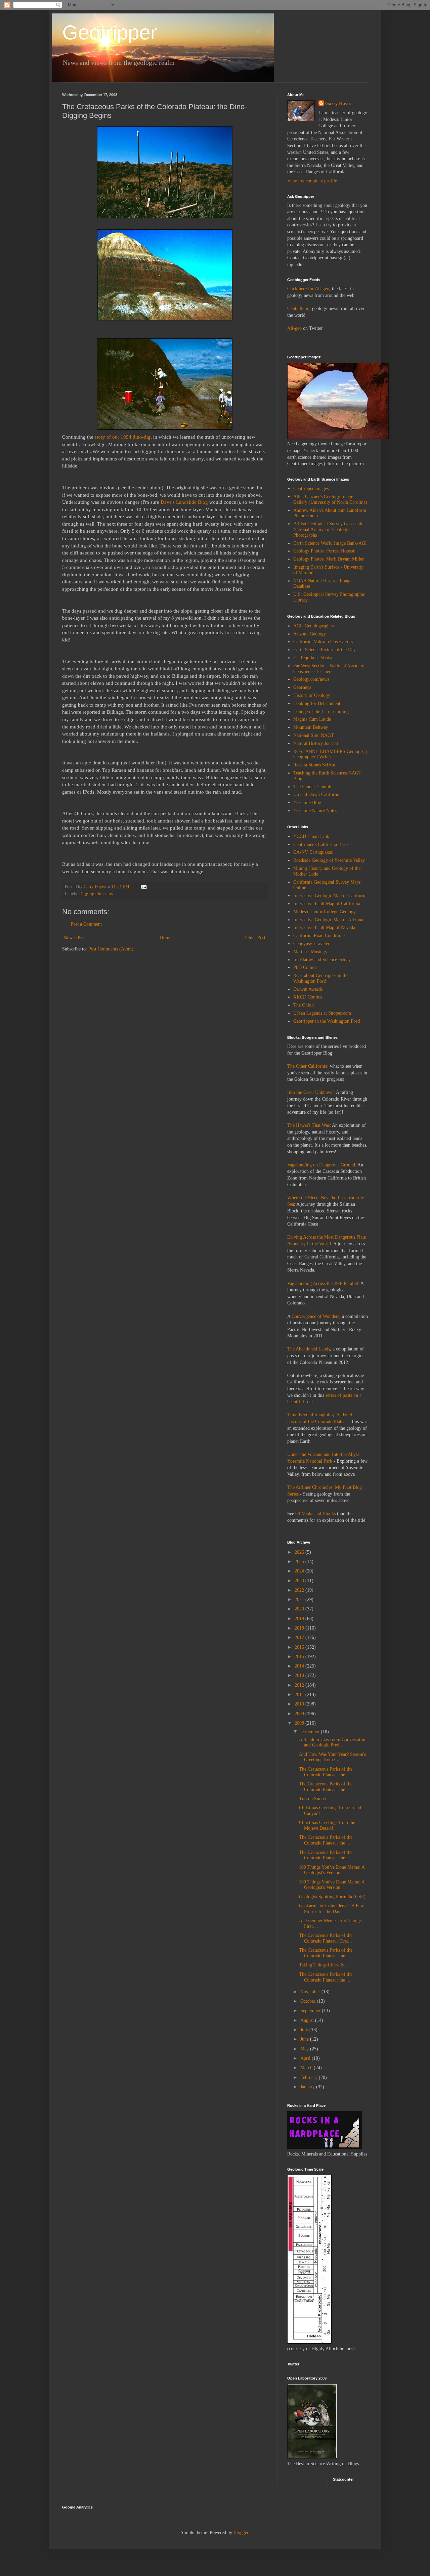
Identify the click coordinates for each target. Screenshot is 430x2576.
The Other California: (308, 1066)
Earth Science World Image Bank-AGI (330, 543)
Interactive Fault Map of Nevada (324, 927)
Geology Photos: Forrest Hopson (324, 551)
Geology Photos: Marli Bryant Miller (329, 559)
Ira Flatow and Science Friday (322, 960)
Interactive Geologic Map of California (330, 896)
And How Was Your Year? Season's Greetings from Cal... (332, 1757)
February (310, 2077)
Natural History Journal (316, 743)
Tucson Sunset (313, 1799)
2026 (300, 1552)
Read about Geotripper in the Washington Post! (321, 978)
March (307, 2068)
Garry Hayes (338, 104)
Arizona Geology (310, 634)
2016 (300, 1647)
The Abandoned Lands (309, 1349)
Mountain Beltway (311, 727)
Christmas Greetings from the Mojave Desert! (327, 1825)
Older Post (255, 938)
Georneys (302, 687)
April (306, 2058)
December (311, 1731)
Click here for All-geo (308, 289)
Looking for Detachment (317, 703)
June (305, 2039)
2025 (300, 1562)
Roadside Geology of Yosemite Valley (329, 860)
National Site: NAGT (314, 735)
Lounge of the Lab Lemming (321, 712)
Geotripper (110, 32)
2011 (300, 1695)
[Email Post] (143, 887)
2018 (300, 1628)
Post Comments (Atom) (111, 949)
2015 (300, 1657)
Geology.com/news (311, 679)
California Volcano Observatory (323, 642)
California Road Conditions (319, 936)
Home (166, 938)
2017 (300, 1637)
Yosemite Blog (307, 803)
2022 (300, 1590)
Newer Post (75, 938)
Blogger (241, 2533)
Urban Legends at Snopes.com (322, 1013)
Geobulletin (298, 308)
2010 (300, 1704)
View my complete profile (312, 181)
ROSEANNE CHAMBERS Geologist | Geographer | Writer (330, 754)
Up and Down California (317, 794)
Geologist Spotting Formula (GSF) (332, 1897)
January (308, 2087)
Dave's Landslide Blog (184, 502)
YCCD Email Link (311, 836)
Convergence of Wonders (315, 1316)
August (308, 2020)
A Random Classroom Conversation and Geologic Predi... (333, 1742)
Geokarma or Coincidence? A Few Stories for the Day (331, 1909)
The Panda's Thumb (312, 787)
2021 (300, 1600)
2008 (300, 1723)
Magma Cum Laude (312, 719)
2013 (300, 1675)
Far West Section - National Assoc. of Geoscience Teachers (329, 669)
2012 (300, 1685)
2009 (300, 1714)
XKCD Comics (308, 997)
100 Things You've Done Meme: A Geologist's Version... (332, 1870)
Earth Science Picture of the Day (325, 650)
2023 (300, 1581)
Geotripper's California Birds (321, 845)
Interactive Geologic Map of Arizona (328, 920)
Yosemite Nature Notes (315, 811)
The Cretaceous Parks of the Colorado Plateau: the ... (326, 1772)
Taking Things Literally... (324, 1965)
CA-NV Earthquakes (313, 852)
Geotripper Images (311, 488)
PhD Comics (305, 967)
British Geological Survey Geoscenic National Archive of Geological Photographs (328, 529)
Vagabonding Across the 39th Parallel (323, 1283)
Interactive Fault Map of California (327, 904)
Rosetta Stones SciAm (314, 765)
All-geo (294, 328)
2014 (300, 1666)
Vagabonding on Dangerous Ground (321, 1165)
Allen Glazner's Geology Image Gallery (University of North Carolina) (330, 499)
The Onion (304, 1005)
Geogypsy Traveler (311, 944)
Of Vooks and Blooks (315, 1514)
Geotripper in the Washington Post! (327, 1021)
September (311, 2011)
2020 (300, 1609)
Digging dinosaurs (96, 894)
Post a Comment (86, 924)
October (309, 2001)
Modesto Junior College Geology (325, 912)
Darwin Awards (308, 989)
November (311, 1992)
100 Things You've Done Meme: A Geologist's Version (332, 1885)
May (305, 2049)
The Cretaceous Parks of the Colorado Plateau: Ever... (326, 1938)
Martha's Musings (310, 952)
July (305, 2030)
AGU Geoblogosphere (314, 626)
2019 (300, 1619)
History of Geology (312, 695)
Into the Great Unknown (310, 1092)
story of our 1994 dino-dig (123, 437)
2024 (300, 1571)
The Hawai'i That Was (308, 1125)
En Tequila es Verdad (313, 658)
